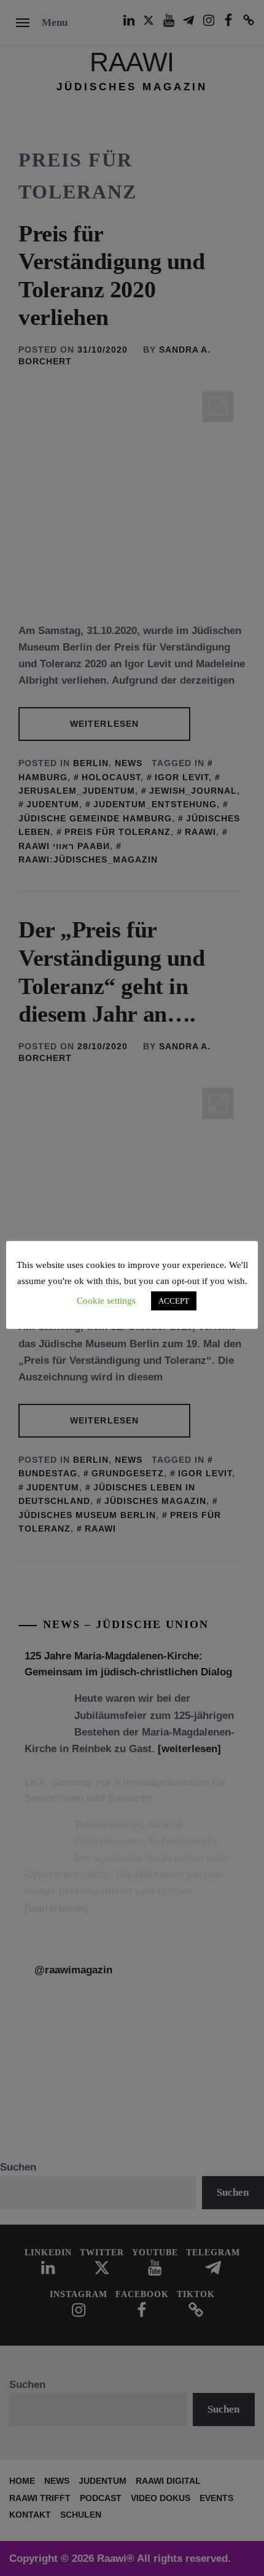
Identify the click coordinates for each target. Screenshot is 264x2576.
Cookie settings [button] (106, 1301)
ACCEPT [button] (174, 1301)
